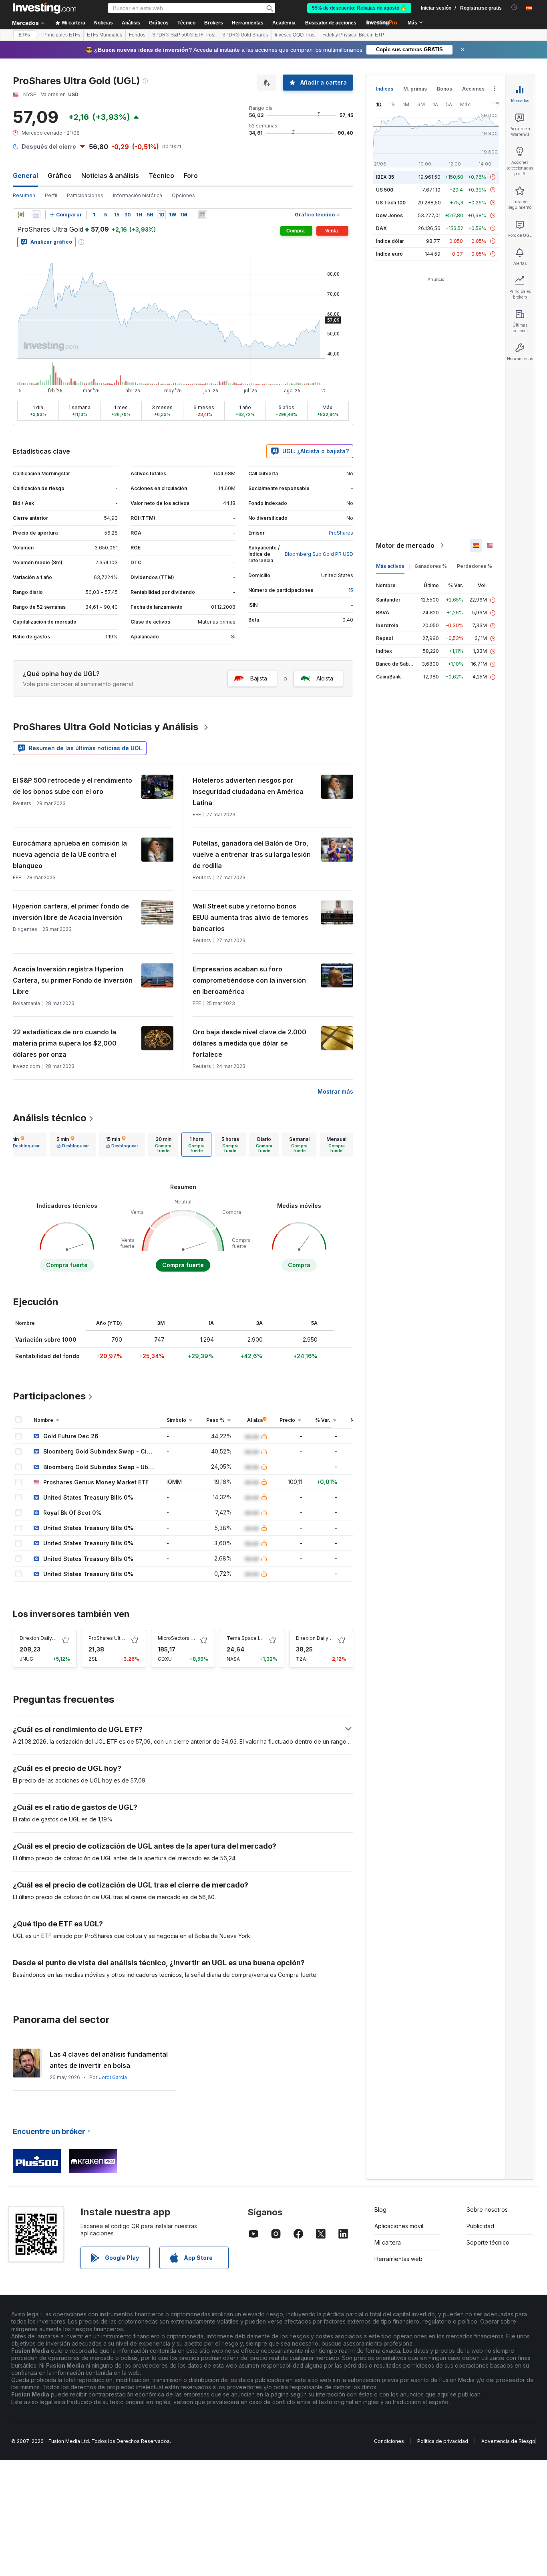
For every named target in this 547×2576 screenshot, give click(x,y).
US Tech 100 (391, 203)
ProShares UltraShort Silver (120, 1638)
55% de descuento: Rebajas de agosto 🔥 (359, 8)
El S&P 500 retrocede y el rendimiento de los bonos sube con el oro (72, 786)
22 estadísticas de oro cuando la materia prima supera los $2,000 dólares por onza (65, 1043)
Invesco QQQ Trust (295, 35)
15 (351, 590)
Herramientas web (398, 2259)
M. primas (415, 89)
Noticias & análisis (110, 176)
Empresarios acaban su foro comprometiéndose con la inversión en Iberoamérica (249, 980)
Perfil (51, 195)
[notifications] (514, 7)
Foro (191, 176)
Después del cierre (49, 146)
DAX (381, 228)
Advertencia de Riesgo (508, 2441)
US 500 (385, 190)
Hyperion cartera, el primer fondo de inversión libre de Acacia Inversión (71, 912)
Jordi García (113, 2077)
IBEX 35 (385, 177)
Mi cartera (388, 2242)
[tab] (23, 1145)
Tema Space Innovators (255, 1638)
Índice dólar (390, 241)
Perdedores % (475, 566)
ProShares (341, 533)
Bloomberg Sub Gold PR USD (319, 554)
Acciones (473, 89)
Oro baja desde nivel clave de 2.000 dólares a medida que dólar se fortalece (249, 1043)
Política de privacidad (443, 2441)
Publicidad (480, 2226)
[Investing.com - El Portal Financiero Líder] (44, 8)
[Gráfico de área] (36, 215)
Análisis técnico (50, 1118)
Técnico (161, 176)
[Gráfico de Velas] (21, 215)
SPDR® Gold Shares (245, 35)
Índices (385, 89)
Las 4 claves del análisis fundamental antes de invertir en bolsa (109, 2060)
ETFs (24, 35)
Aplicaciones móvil (399, 2226)
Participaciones (85, 195)
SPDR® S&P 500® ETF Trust (184, 35)
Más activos (390, 566)
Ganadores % (431, 566)
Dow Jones (389, 215)
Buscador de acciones (331, 23)
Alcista (325, 678)
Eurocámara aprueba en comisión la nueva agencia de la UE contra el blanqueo (70, 854)
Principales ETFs (62, 35)
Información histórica (138, 195)
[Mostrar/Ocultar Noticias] (203, 215)
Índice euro (389, 254)
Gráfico (60, 176)
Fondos (137, 35)
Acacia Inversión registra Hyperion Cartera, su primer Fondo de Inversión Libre (73, 980)
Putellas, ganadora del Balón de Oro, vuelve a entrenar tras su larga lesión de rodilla (252, 854)
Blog (380, 2210)
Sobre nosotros (487, 2210)
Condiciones (389, 2441)
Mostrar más (335, 1091)
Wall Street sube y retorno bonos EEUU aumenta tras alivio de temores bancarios (250, 917)
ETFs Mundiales (105, 35)
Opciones (183, 195)
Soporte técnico (488, 2242)
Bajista (259, 678)
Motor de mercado (405, 545)
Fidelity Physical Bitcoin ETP (353, 35)
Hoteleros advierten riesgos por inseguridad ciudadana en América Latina (248, 791)
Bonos (444, 89)
